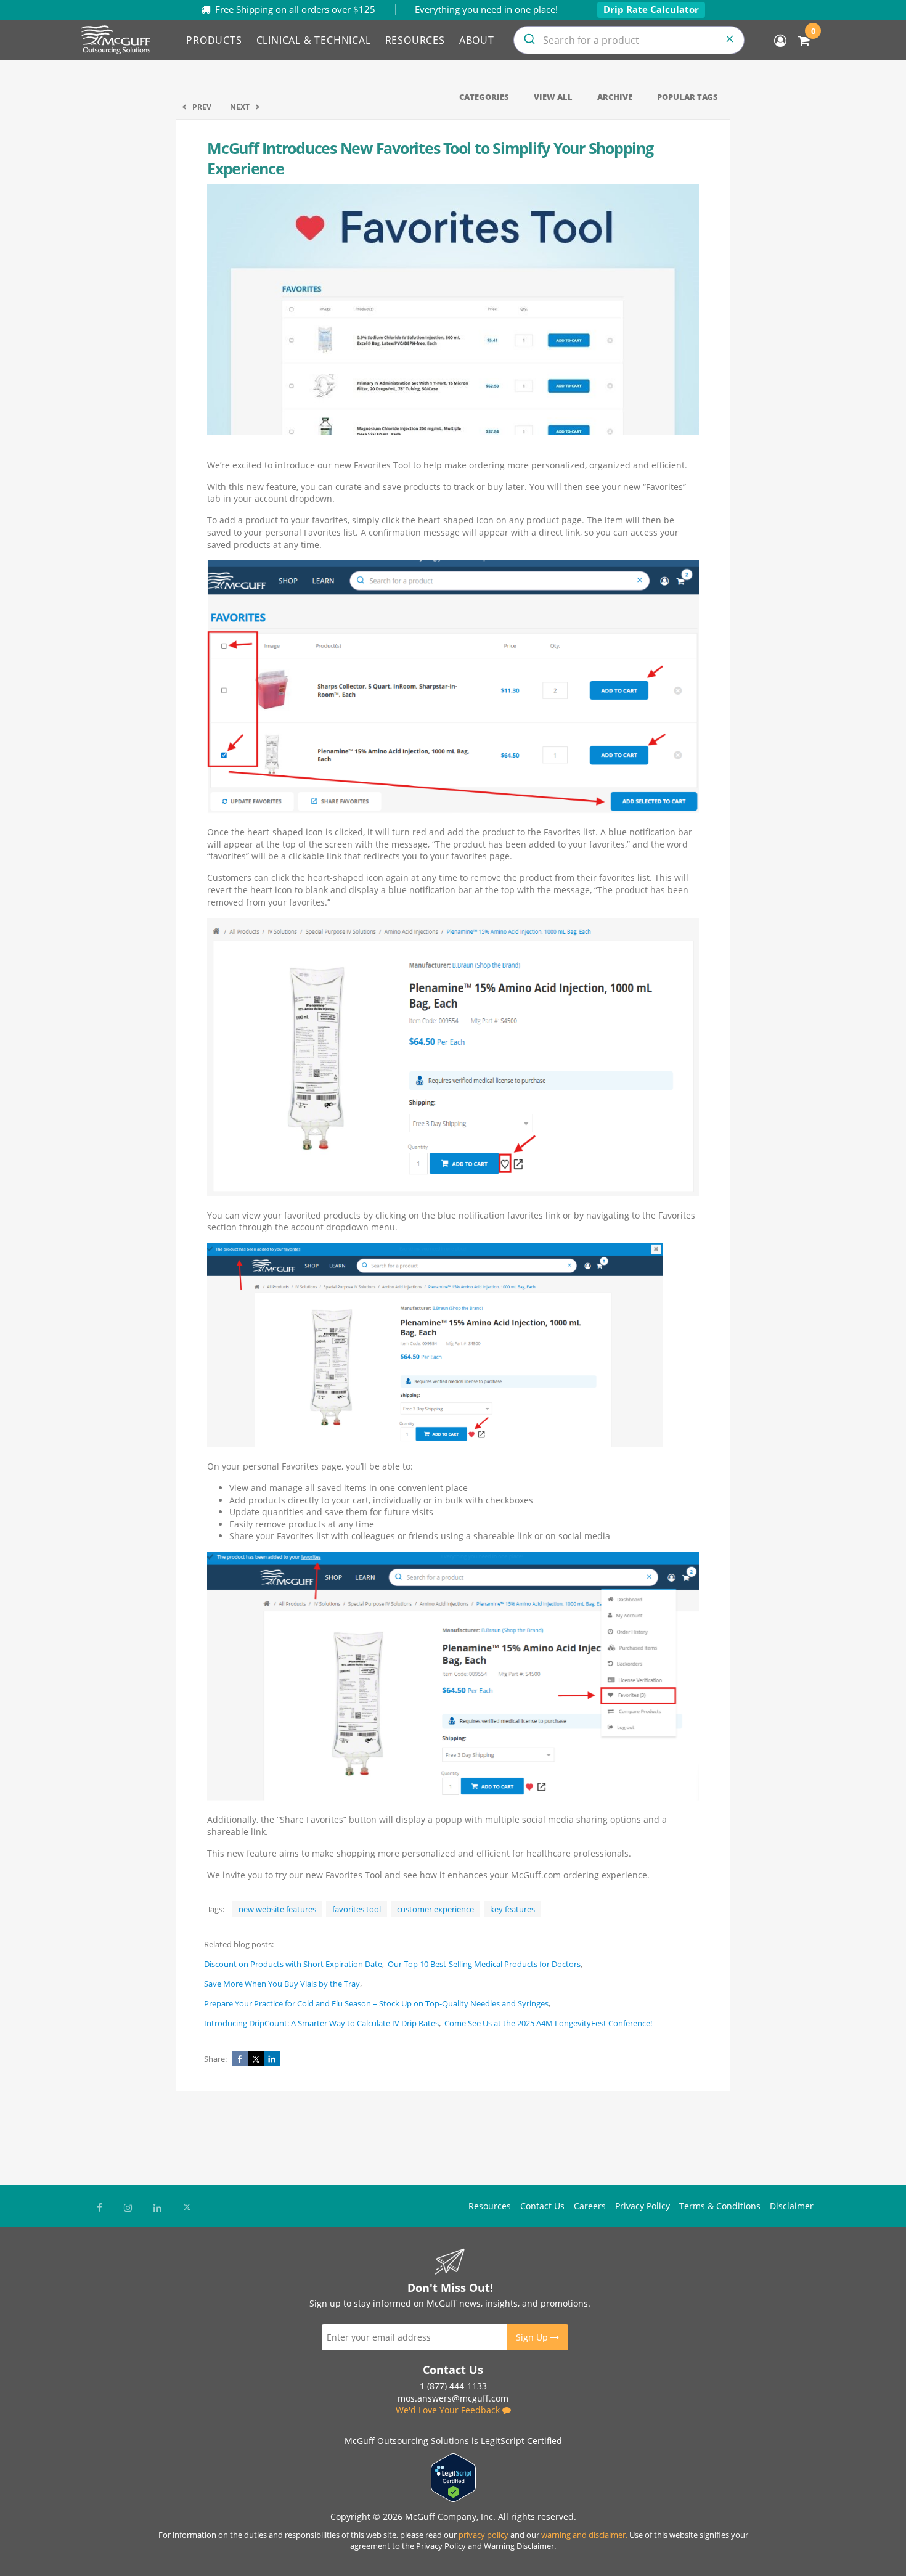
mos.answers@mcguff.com (453, 2398)
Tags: (216, 1909)
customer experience (435, 1909)
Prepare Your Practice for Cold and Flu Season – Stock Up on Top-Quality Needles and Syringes (376, 2003)
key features (512, 1909)
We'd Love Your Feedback (449, 2410)
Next (240, 107)
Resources (490, 2206)
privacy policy (484, 2535)
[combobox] (629, 40)
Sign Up (533, 2337)
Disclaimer (792, 2206)
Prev (202, 107)
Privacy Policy (643, 2206)
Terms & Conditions (720, 2206)
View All (553, 97)
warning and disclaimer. (584, 2535)
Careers (590, 2206)
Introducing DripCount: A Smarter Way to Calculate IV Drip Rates (321, 2023)
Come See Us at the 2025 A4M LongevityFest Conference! (548, 2023)
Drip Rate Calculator (651, 9)
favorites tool (357, 1909)
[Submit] (528, 40)
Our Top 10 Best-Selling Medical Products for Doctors (484, 1964)
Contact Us (542, 2206)
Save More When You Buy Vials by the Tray (282, 1984)
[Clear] (730, 40)
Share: (215, 2059)
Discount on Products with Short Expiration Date (293, 1964)
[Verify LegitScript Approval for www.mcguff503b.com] (453, 2499)
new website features (277, 1909)
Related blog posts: (239, 1944)
